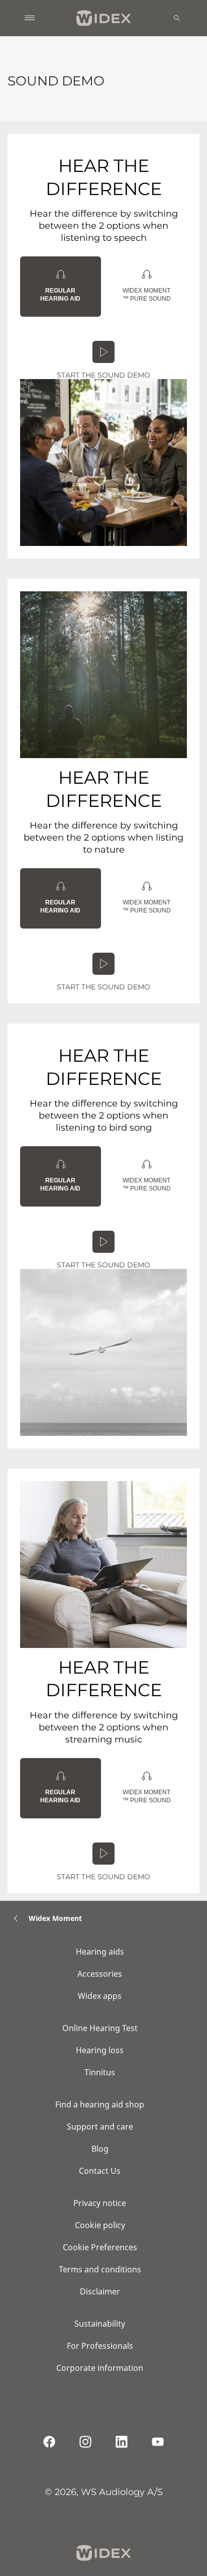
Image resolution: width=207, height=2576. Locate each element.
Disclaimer (100, 2291)
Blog (100, 2149)
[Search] (177, 18)
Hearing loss (100, 2050)
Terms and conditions (100, 2269)
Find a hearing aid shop (100, 2104)
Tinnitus (100, 2072)
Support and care (100, 2127)
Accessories (100, 1974)
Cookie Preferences (100, 2247)
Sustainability (100, 2324)
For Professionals (100, 2346)
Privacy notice (100, 2203)
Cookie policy (100, 2225)
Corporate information (100, 2368)
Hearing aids (100, 1952)
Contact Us (100, 2171)
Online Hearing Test (100, 2028)
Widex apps (100, 1996)
